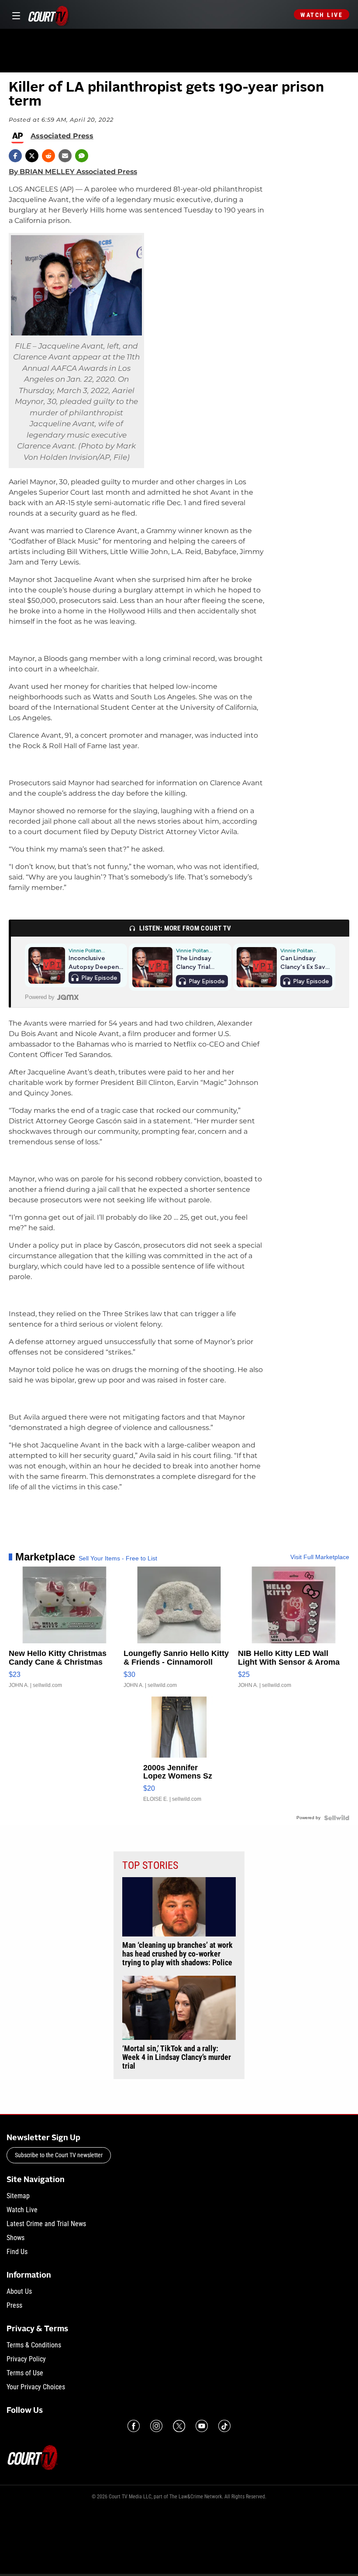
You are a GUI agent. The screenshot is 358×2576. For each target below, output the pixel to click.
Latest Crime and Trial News (46, 2224)
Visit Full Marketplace (320, 1557)
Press (14, 2305)
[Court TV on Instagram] (156, 2426)
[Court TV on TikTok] (224, 2426)
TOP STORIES (150, 1865)
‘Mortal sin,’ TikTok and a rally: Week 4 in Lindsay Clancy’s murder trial (177, 2057)
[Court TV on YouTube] (202, 2426)
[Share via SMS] (82, 156)
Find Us (17, 2252)
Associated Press (62, 136)
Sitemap (18, 2196)
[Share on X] (32, 156)
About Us (19, 2291)
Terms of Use (25, 2373)
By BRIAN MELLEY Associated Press (73, 172)
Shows (15, 2238)
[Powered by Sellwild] (337, 1818)
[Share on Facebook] (15, 156)
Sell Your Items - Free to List (118, 1558)
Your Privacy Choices (36, 2387)
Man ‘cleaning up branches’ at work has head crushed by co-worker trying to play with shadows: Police (177, 1954)
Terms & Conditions (34, 2345)
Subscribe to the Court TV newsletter (59, 2155)
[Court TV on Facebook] (134, 2426)
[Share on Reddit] (48, 156)
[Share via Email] (65, 156)
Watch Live (322, 15)
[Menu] (15, 15)
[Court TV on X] (179, 2426)
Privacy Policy (26, 2359)
